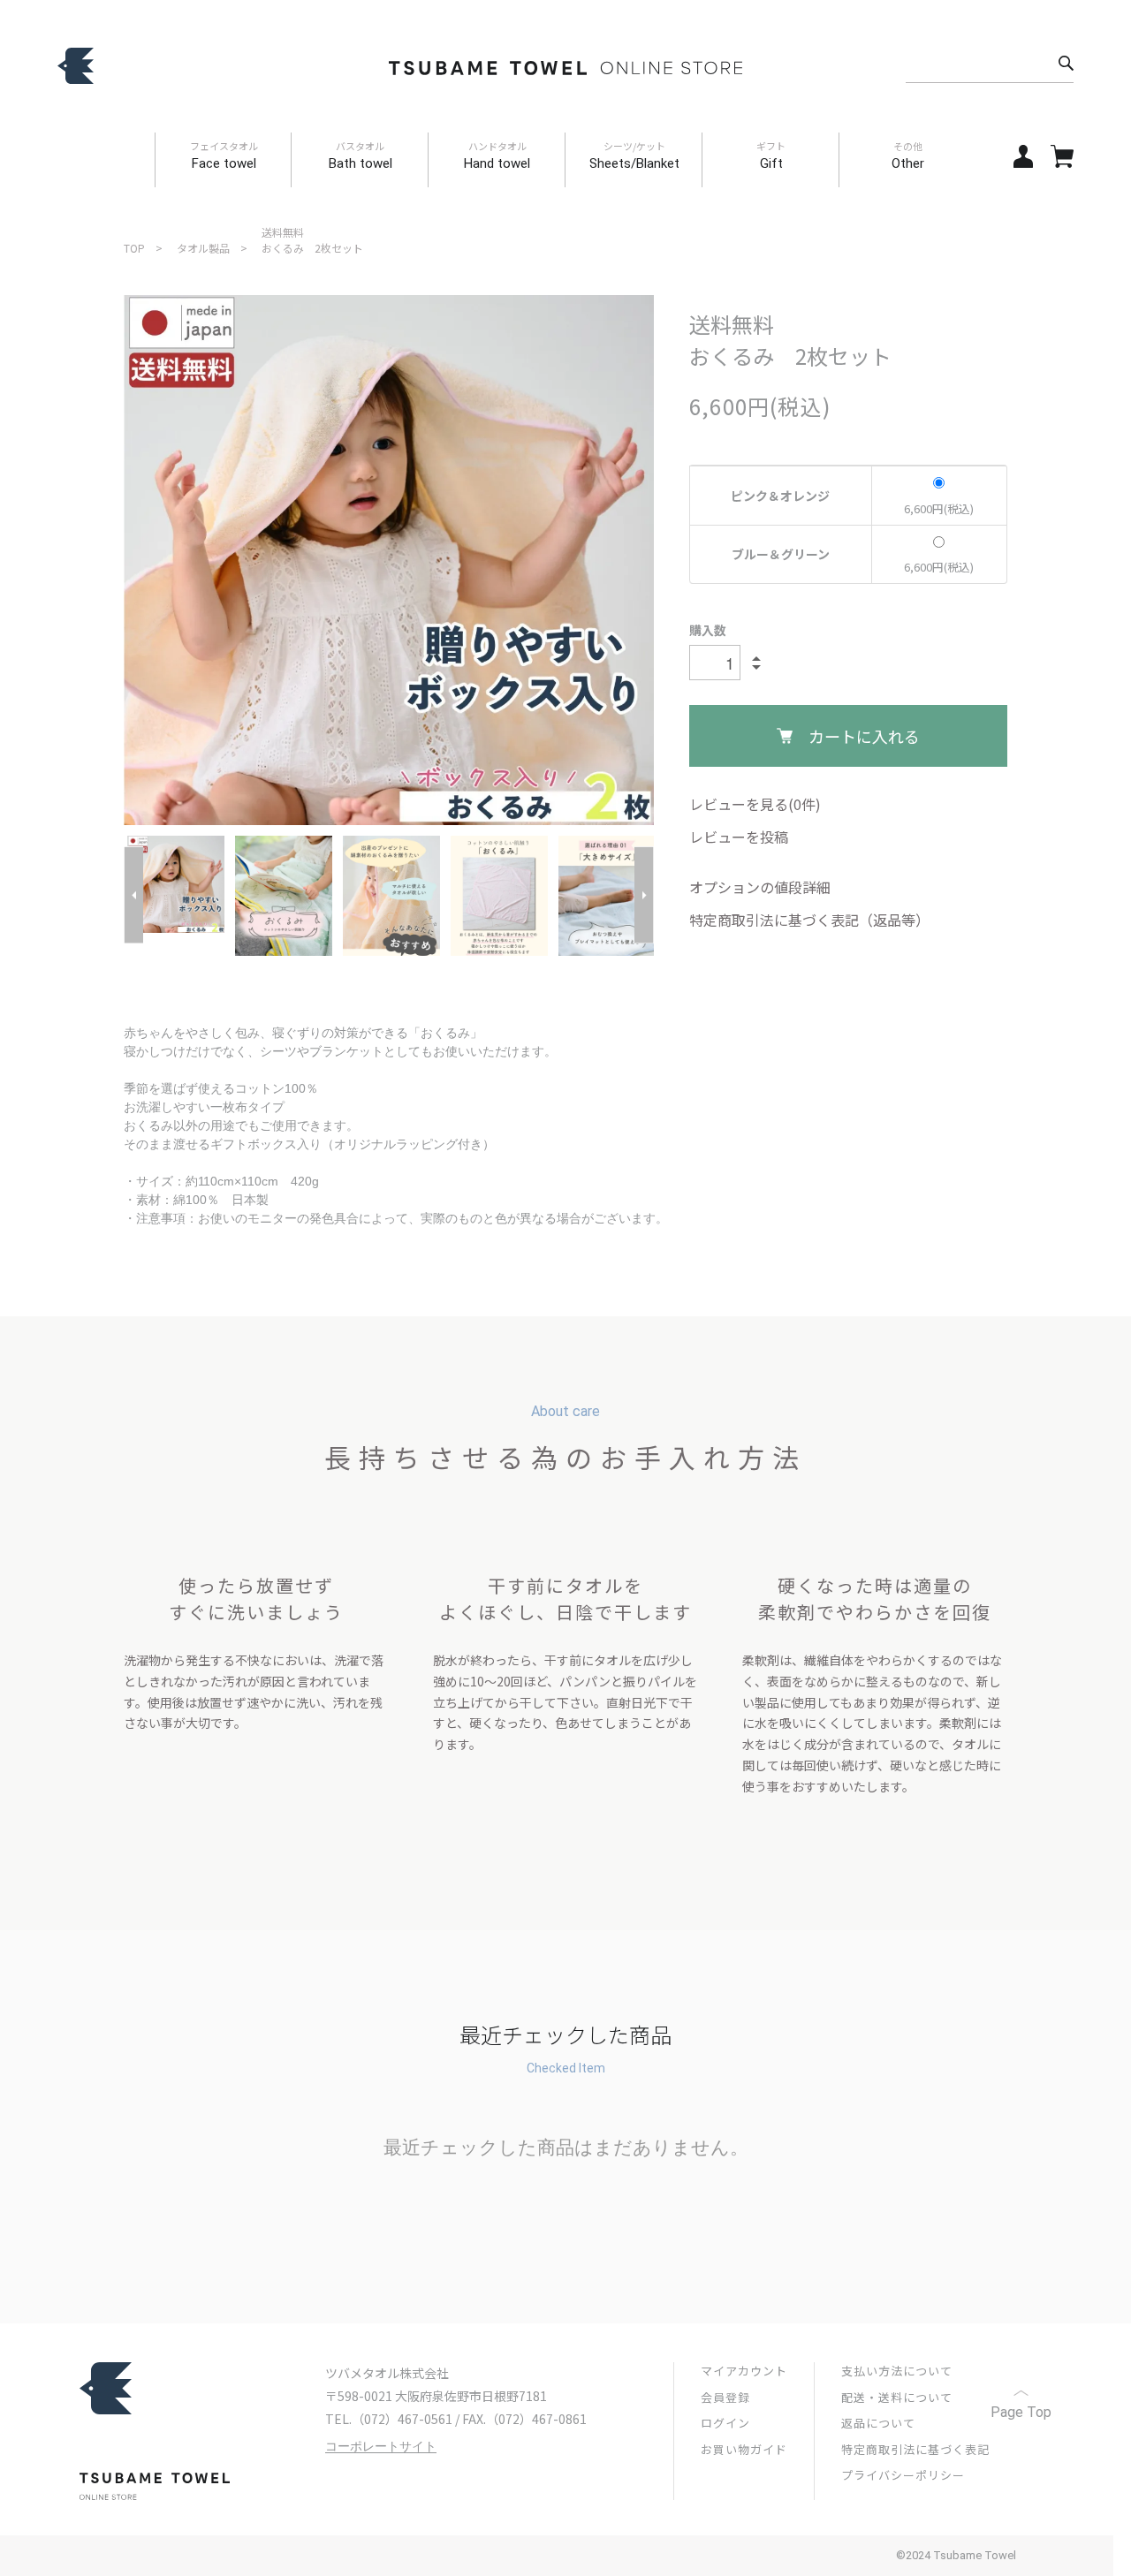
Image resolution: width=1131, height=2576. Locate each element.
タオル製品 (203, 248)
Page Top (1021, 2412)
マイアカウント (744, 2371)
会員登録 (725, 2397)
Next (644, 895)
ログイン (725, 2423)
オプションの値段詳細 (760, 887)
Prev (133, 895)
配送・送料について (897, 2397)
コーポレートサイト (381, 2447)
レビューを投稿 (739, 837)
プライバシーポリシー (903, 2475)
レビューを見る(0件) (755, 804)
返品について (878, 2423)
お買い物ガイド (744, 2449)
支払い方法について (897, 2371)
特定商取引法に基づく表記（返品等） (809, 920)
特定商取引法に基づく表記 (915, 2449)
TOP (134, 248)
